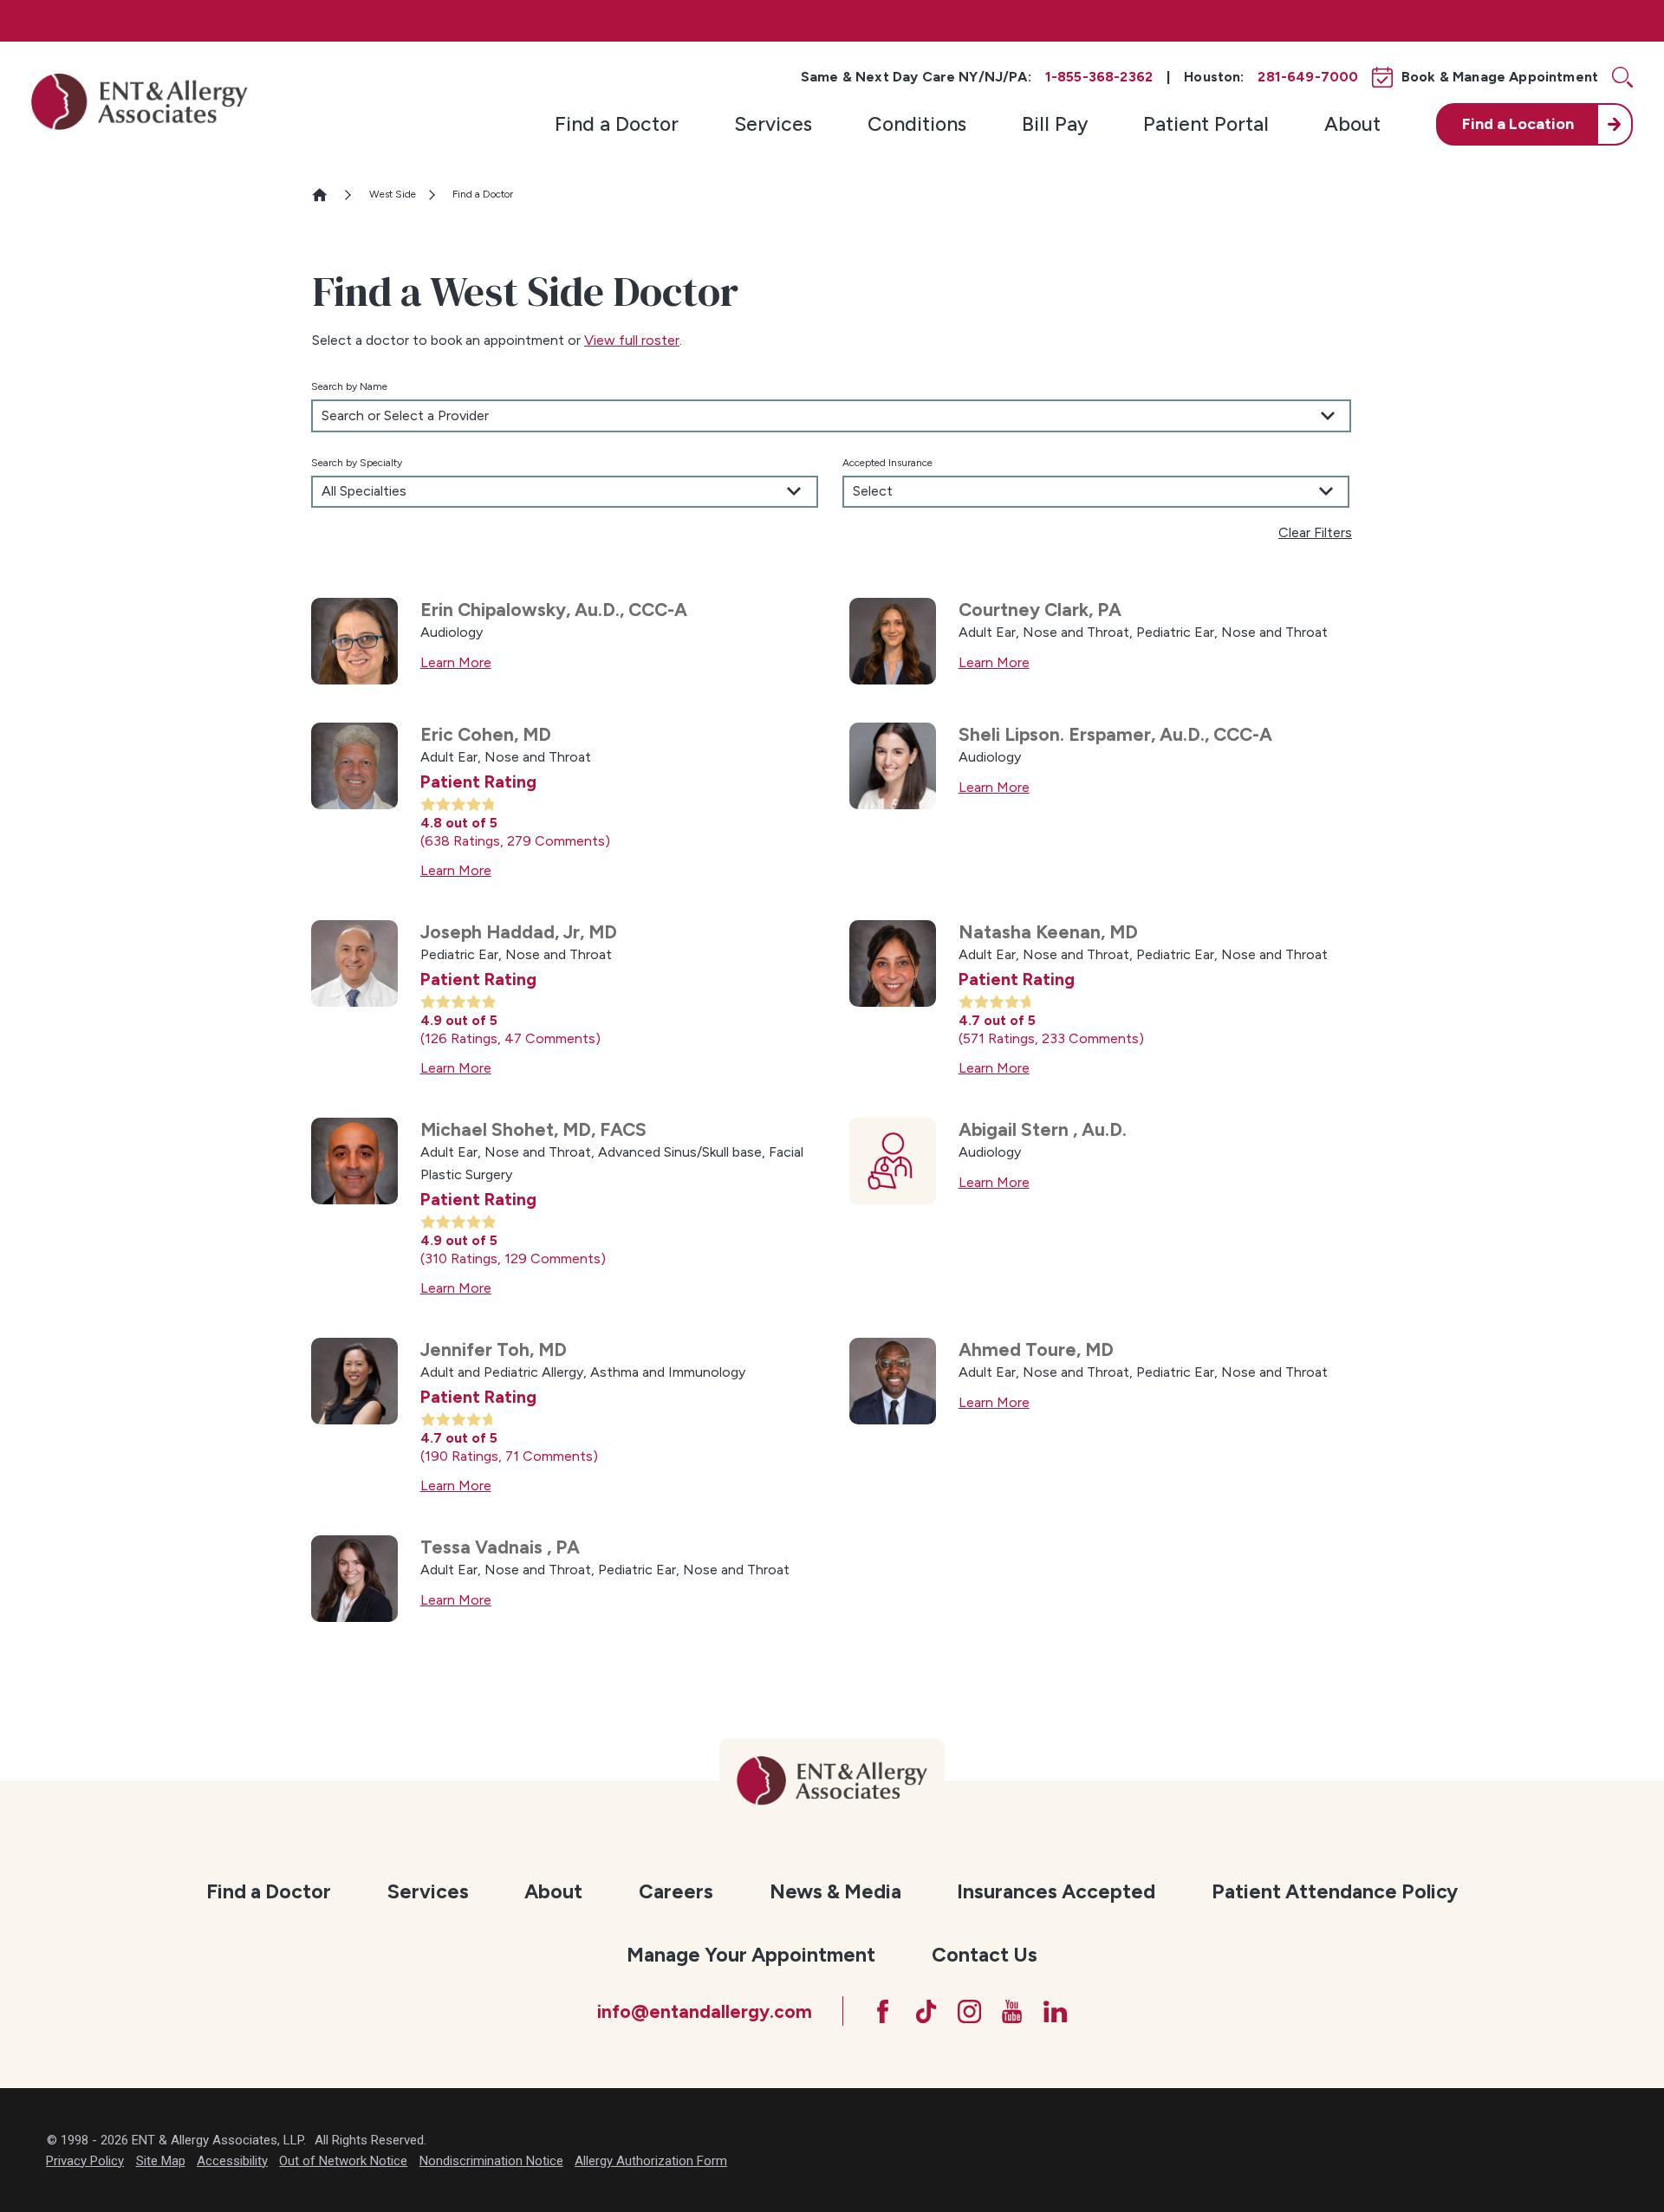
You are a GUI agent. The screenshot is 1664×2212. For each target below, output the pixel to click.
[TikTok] (926, 2011)
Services (773, 124)
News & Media (835, 1891)
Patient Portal (1206, 124)
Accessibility (232, 2161)
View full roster (632, 340)
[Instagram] (969, 2011)
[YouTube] (1012, 2011)
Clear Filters (1315, 532)
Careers (676, 1891)
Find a (1518, 124)
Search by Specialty (357, 463)
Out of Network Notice (343, 2161)
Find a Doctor (617, 124)
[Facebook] (883, 2011)
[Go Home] (327, 195)
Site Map (161, 2161)
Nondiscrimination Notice (491, 2161)
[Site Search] (1622, 77)
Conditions (917, 124)
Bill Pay (1055, 124)
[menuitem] (617, 124)
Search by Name (349, 386)
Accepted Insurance (887, 463)
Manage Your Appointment (751, 1955)
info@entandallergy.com (705, 2011)
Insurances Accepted (1056, 1891)
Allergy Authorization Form (651, 2161)
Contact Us (985, 1955)
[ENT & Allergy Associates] (140, 101)
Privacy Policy (85, 2161)
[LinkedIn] (1055, 2011)
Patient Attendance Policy (1335, 1891)
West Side (393, 194)
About (1352, 124)
